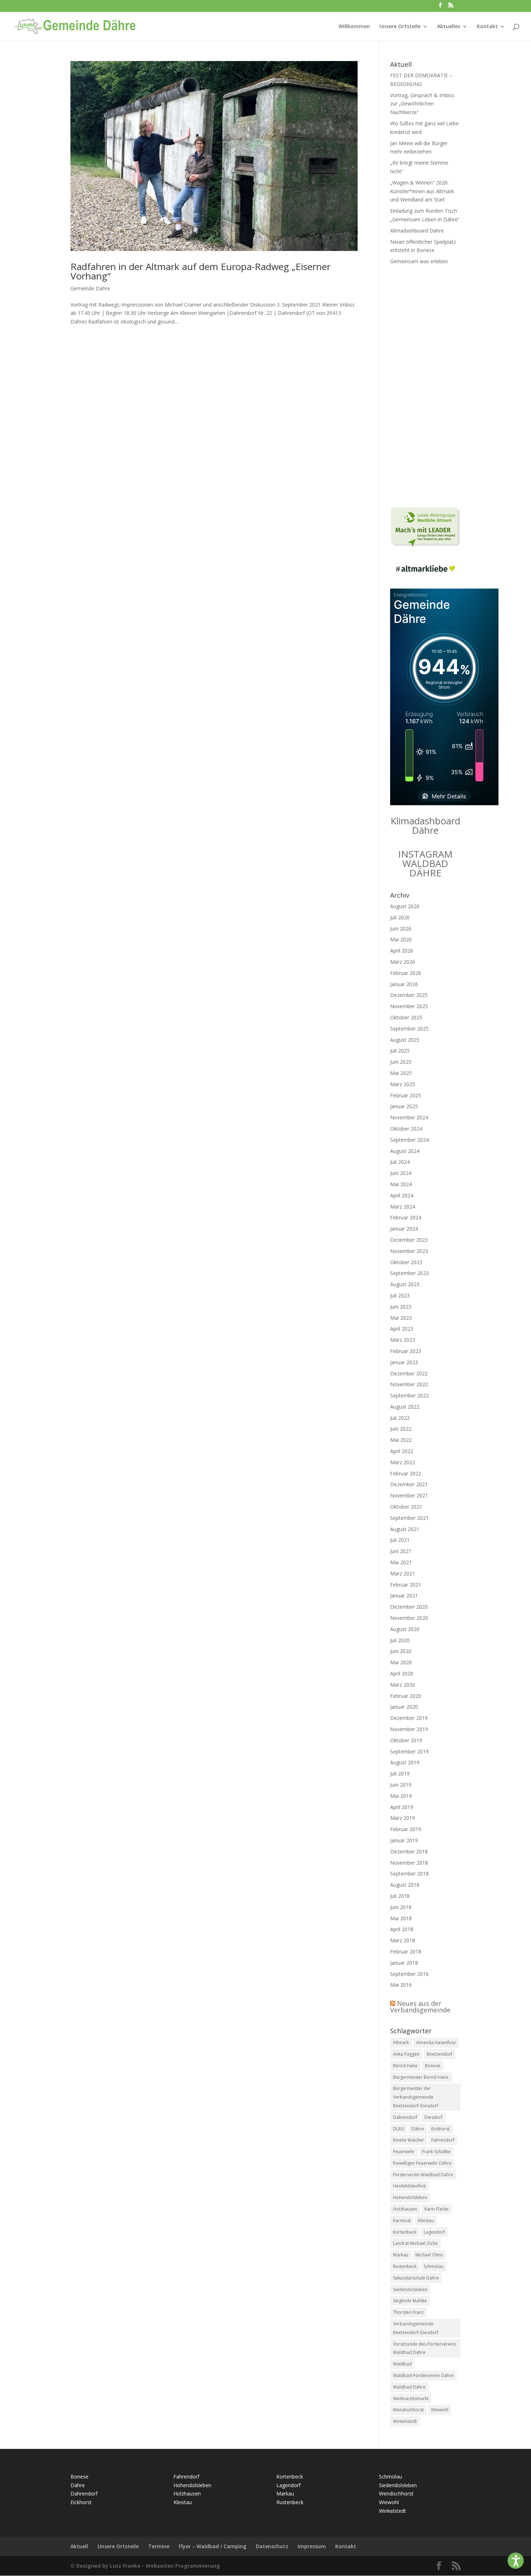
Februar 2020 (406, 1696)
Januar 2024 (404, 1229)
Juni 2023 (401, 1307)
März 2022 (403, 1462)
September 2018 (409, 1874)
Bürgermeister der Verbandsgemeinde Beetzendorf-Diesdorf (416, 2097)
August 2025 (405, 1040)
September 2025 (409, 1029)
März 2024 (403, 1207)
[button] (516, 2561)
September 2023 (409, 1273)
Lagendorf (434, 2232)
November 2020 (409, 1618)
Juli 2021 (400, 1540)
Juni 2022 (401, 1429)
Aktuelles (449, 27)
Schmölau (434, 2266)
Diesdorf (433, 2117)
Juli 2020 (400, 1640)
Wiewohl (440, 2410)
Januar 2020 (404, 1707)
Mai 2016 (401, 1985)
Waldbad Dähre (409, 2387)
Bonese (433, 2066)
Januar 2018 (404, 1963)
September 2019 (409, 1751)
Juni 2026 (401, 929)
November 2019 (409, 1729)
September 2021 (409, 1518)
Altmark (401, 2042)
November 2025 (409, 1006)
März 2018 (403, 1940)
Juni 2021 (401, 1551)
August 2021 (405, 1529)
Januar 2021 (404, 1595)
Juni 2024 (401, 1173)
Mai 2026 (401, 939)
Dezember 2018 (409, 1851)
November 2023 (409, 1251)
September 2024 (409, 1140)
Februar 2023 (406, 1351)
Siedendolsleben (410, 2289)
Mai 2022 (401, 1440)
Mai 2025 (401, 1073)
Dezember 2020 (409, 1607)
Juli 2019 (400, 1773)
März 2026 (403, 962)
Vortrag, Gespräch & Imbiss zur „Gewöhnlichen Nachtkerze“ (422, 104)
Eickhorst (441, 2129)
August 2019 (405, 1762)
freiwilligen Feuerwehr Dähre (422, 2163)
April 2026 (402, 951)
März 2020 (403, 1685)
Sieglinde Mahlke (410, 2301)
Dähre (418, 2129)
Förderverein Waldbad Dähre (423, 2175)
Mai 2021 (401, 1562)
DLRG (399, 2129)
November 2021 (409, 1495)
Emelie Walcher (409, 2140)
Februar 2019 (406, 1829)
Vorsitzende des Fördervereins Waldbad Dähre (425, 2348)
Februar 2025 (406, 1095)
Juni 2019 (401, 1785)
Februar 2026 (406, 973)
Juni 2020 (401, 1651)
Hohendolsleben (410, 2197)
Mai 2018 (401, 1918)
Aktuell (79, 2546)
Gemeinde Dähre (90, 288)
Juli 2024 (400, 1162)
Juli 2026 (400, 917)
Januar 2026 (404, 984)
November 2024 (409, 1117)
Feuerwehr (404, 2152)
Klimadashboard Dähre (417, 231)
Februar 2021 (406, 1585)
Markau (401, 2255)
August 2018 (405, 1885)
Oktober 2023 (406, 1262)
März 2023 (403, 1340)
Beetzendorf (439, 2054)
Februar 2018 (406, 1951)
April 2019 (402, 1807)
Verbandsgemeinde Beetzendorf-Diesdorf (416, 2328)
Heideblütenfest (409, 2186)
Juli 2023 (400, 1295)
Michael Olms (429, 2255)
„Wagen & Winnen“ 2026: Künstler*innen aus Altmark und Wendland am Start (422, 191)
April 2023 (402, 1329)
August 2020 (405, 1629)
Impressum (312, 2546)
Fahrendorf (443, 2140)
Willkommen (354, 27)
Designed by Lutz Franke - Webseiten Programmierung (148, 2566)
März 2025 (403, 1084)
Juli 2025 (400, 1051)
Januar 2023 (404, 1362)
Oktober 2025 (406, 1017)
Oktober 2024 (406, 1129)
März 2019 (403, 1818)
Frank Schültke (436, 2152)
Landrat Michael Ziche (415, 2243)
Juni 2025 (401, 1062)
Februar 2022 (406, 1473)
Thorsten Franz (408, 2312)
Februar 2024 (406, 1217)
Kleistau (426, 2221)
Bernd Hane (405, 2066)
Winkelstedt (405, 2421)
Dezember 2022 (409, 1373)
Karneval (402, 2221)
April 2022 (402, 1451)
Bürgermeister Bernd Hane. (421, 2077)
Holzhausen (405, 2209)
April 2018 (402, 1929)
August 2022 (405, 1407)
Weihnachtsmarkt (411, 2399)
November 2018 (409, 1863)
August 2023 (405, 1284)
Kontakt (487, 27)
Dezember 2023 (409, 1240)
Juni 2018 (401, 1907)
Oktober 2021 (406, 1507)
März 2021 (403, 1573)
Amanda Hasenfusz (436, 2042)
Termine (159, 2546)
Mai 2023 (401, 1318)
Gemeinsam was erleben (419, 261)
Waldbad (402, 2364)
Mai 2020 (401, 1662)
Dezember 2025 (409, 995)
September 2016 (409, 1974)
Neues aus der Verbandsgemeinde (420, 2007)
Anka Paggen (406, 2054)
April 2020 (402, 1673)
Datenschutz (272, 2546)
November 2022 (409, 1384)
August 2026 (405, 906)
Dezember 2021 (409, 1484)
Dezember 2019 (409, 1718)
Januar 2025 (404, 1106)
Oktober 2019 (406, 1740)
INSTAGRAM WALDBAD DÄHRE (425, 863)
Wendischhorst (408, 2410)
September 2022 (409, 1395)
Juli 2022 (400, 1418)
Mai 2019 (401, 1796)
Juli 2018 (400, 1896)
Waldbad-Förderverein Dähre (423, 2375)
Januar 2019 (404, 1840)
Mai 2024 (401, 1184)
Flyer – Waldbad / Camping (213, 2546)
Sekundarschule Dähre (416, 2278)
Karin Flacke (437, 2209)
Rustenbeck (405, 2266)
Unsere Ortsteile (400, 27)
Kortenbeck (405, 2232)
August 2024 (405, 1151)
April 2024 (402, 1195)
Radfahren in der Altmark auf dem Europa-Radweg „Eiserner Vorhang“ (200, 271)
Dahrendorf (405, 2117)
